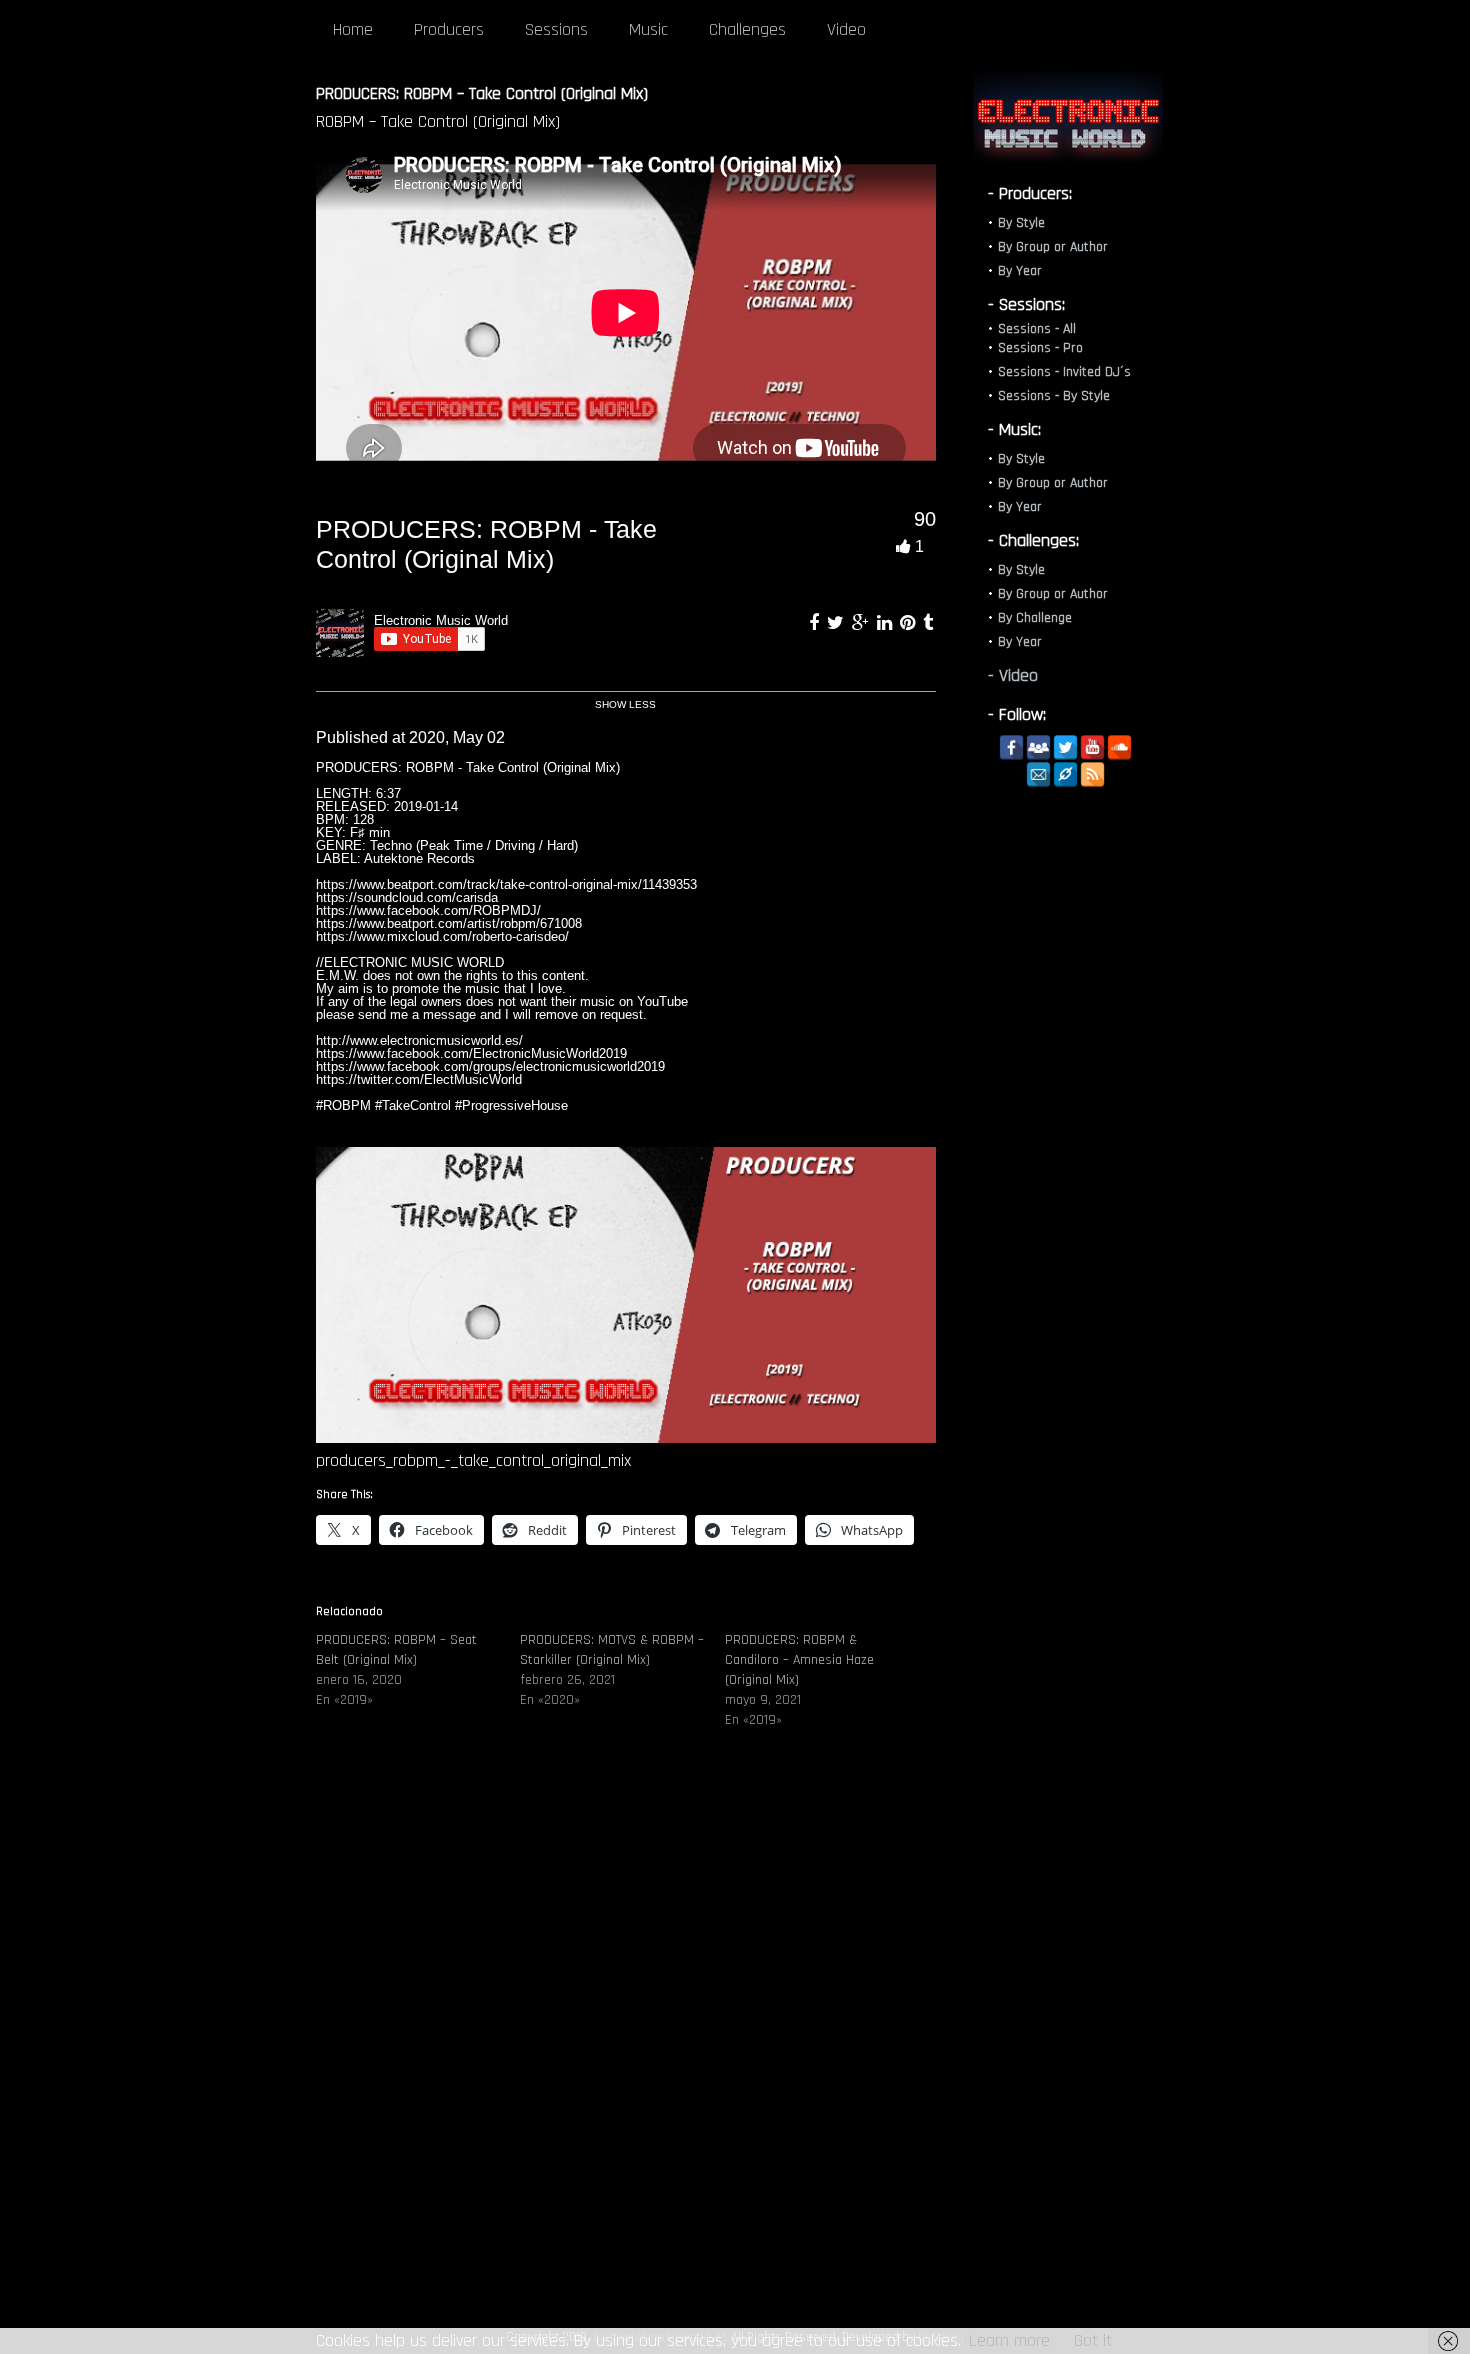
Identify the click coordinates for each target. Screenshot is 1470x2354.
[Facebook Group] (1038, 747)
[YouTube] (1092, 747)
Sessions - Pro (1040, 348)
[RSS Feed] (1092, 774)
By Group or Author (1053, 247)
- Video (1013, 675)
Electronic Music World (441, 620)
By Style (1021, 223)
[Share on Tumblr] (928, 623)
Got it (1093, 2340)
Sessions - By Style (1054, 396)
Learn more (1009, 2340)
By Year (1020, 271)
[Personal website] (1065, 774)
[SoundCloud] (1119, 747)
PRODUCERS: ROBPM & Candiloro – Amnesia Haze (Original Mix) (799, 1660)
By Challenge (1035, 618)
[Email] (1038, 774)
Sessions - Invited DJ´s (1064, 372)
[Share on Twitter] (838, 623)
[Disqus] (626, 2048)
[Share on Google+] (863, 623)
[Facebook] (1011, 747)
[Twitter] (1065, 747)
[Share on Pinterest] (910, 623)
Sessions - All (1037, 329)
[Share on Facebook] (816, 623)
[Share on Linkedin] (887, 623)
